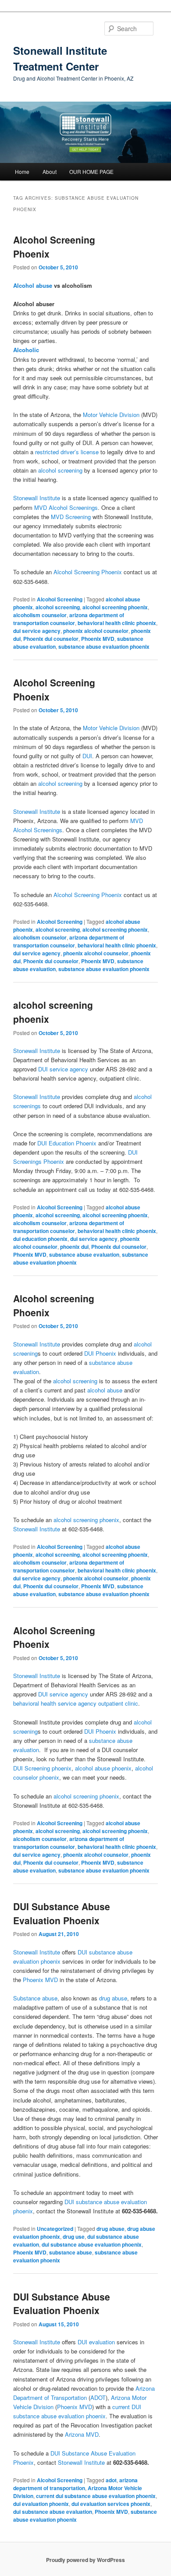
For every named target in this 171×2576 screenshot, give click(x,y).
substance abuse (71, 2252)
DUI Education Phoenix (67, 1143)
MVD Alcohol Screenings (66, 507)
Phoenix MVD (98, 639)
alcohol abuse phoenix (103, 1768)
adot (111, 2480)
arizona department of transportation (75, 2484)
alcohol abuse (105, 1390)
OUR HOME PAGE (91, 171)
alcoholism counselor (40, 615)
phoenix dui (74, 1247)
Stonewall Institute (37, 498)
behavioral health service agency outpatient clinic (76, 1703)
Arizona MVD (82, 2434)
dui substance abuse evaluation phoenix (92, 2244)
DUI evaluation (96, 2342)
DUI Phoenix (100, 1353)
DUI (87, 756)
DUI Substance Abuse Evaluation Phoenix (62, 1913)
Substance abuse (35, 1998)
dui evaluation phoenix (41, 2504)
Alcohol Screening (60, 599)
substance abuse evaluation (84, 1254)
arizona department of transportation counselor (69, 619)
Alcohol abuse (33, 285)
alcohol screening (60, 470)
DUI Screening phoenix (42, 1768)
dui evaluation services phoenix (111, 2504)
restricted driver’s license (67, 452)
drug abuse (113, 1998)
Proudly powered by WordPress (85, 2560)
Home (22, 171)
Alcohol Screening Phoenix (88, 572)
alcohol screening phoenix (115, 607)
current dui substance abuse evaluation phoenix (96, 2496)
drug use (74, 2237)
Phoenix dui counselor (51, 639)
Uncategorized (55, 2229)
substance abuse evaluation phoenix (104, 647)
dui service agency (37, 631)
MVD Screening (70, 517)
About (50, 171)
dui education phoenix (40, 1239)
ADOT (98, 2398)
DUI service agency (63, 1069)
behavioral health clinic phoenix (117, 623)
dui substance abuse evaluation (53, 2512)
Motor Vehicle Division (111, 415)
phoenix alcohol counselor (96, 631)
